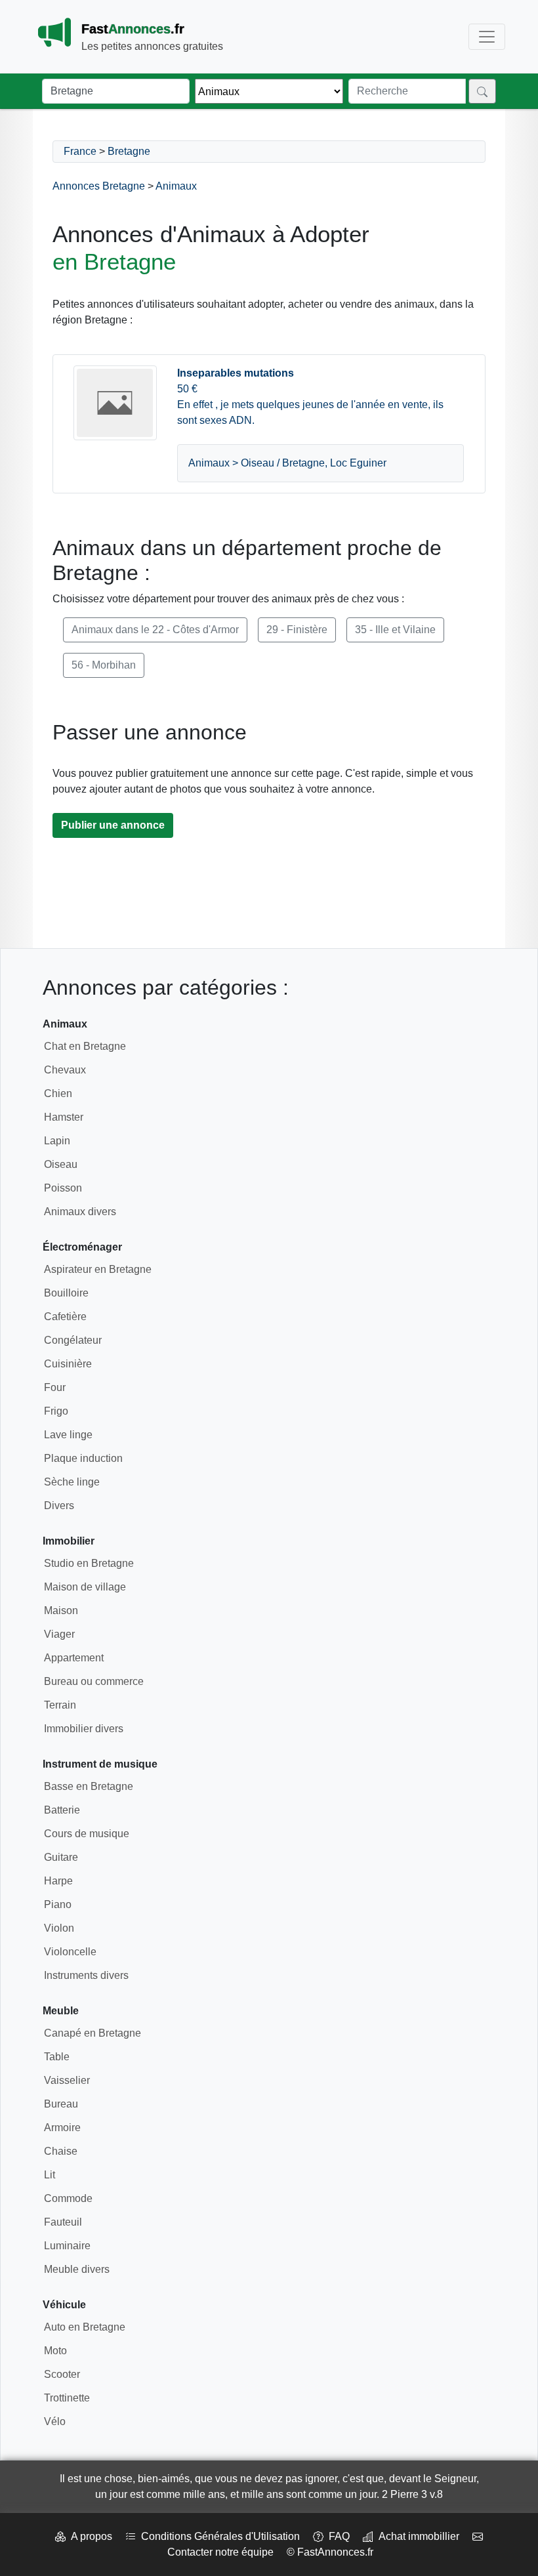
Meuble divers (77, 2269)
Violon (59, 1928)
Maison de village (85, 1587)
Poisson (63, 1188)
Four (55, 1387)
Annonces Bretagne (99, 186)
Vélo (55, 2421)
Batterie (62, 1810)
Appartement (74, 1658)
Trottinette (67, 2398)
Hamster (64, 1117)
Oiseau (61, 1164)
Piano (58, 1904)
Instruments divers (86, 1975)
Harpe (58, 1881)
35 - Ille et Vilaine (395, 630)
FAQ (337, 2536)
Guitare (61, 1857)
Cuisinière (68, 1364)
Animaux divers (80, 1212)
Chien (58, 1093)
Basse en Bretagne (89, 1786)
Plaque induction (83, 1458)
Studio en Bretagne (89, 1563)
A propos (89, 2536)
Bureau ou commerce (94, 1681)
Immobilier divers (84, 1729)
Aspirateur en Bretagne (98, 1269)
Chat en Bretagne (85, 1046)
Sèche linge (72, 1482)
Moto (55, 2351)
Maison (61, 1610)
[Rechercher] (482, 91)
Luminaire (67, 2246)
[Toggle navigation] (487, 37)
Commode (68, 2198)
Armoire (62, 2128)
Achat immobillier (416, 2536)
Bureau (61, 2104)
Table (57, 2057)
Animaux (176, 186)
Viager (59, 1634)
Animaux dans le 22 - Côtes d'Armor (155, 630)
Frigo (56, 1411)
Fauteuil (63, 2222)
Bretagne (129, 151)
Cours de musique (87, 1834)
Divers (59, 1506)
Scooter (62, 2374)
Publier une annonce (113, 825)
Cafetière (65, 1317)
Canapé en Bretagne (93, 2033)
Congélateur (73, 1340)
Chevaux (65, 1070)
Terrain (60, 1705)
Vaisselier (67, 2080)
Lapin (57, 1141)
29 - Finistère (297, 630)
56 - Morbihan (104, 665)
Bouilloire (66, 1293)
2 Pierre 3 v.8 (412, 2494)
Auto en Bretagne (85, 2327)
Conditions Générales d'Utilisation (218, 2536)
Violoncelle (70, 1952)
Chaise (61, 2151)
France (80, 151)
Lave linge (68, 1435)
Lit (50, 2175)
